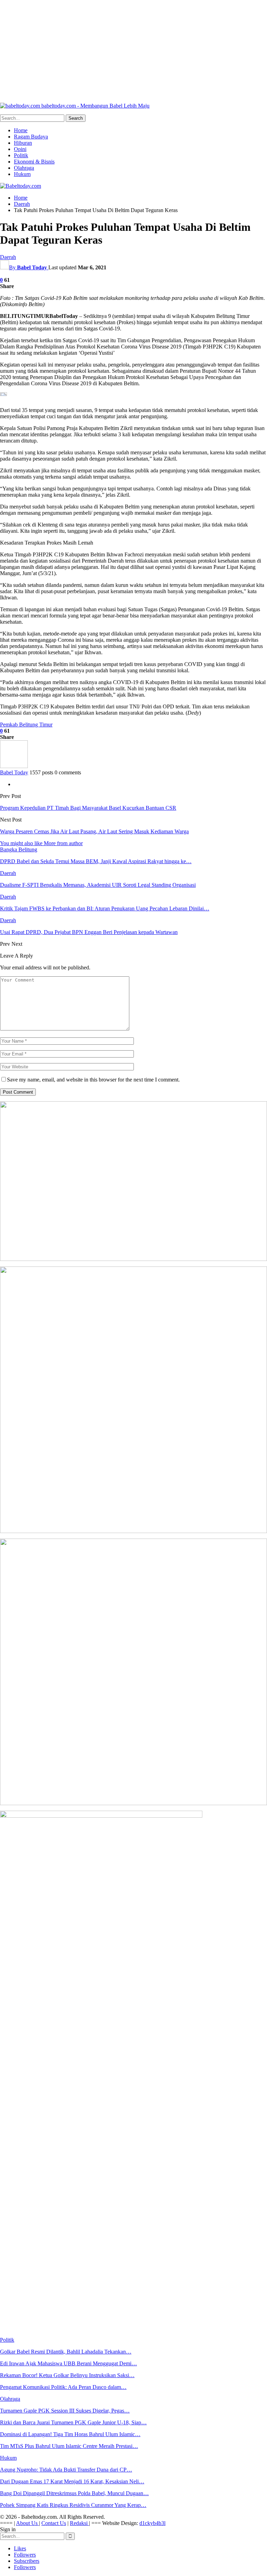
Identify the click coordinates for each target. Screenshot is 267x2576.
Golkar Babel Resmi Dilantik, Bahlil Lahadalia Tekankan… (66, 2352)
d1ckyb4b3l (152, 2523)
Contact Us (54, 2523)
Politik (21, 155)
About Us (27, 2523)
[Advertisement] (133, 49)
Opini (20, 149)
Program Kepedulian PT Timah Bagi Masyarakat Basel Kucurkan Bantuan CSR (88, 808)
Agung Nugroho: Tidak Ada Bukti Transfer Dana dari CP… (66, 2470)
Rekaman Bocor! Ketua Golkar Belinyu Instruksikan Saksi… (67, 2375)
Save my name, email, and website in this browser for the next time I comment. (93, 1080)
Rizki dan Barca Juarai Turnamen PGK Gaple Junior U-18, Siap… (73, 2422)
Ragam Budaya (31, 137)
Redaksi (79, 2523)
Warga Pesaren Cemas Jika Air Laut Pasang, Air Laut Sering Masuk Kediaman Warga (94, 831)
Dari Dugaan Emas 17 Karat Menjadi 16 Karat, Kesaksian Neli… (72, 2481)
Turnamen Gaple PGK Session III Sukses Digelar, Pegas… (65, 2411)
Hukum (22, 174)
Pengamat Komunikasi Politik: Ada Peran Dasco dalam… (63, 2387)
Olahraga (24, 168)
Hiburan (23, 143)
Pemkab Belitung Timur (26, 725)
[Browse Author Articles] (14, 766)
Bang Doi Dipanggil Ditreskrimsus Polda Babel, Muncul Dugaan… (74, 2493)
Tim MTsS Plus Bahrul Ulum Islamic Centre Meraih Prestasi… (69, 2446)
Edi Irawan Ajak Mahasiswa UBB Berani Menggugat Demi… (68, 2363)
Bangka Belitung (19, 849)
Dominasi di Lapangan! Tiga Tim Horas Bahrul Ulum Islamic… (70, 2434)
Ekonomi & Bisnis (34, 162)
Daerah (8, 257)
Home (21, 130)
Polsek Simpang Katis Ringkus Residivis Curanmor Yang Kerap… (73, 2505)
